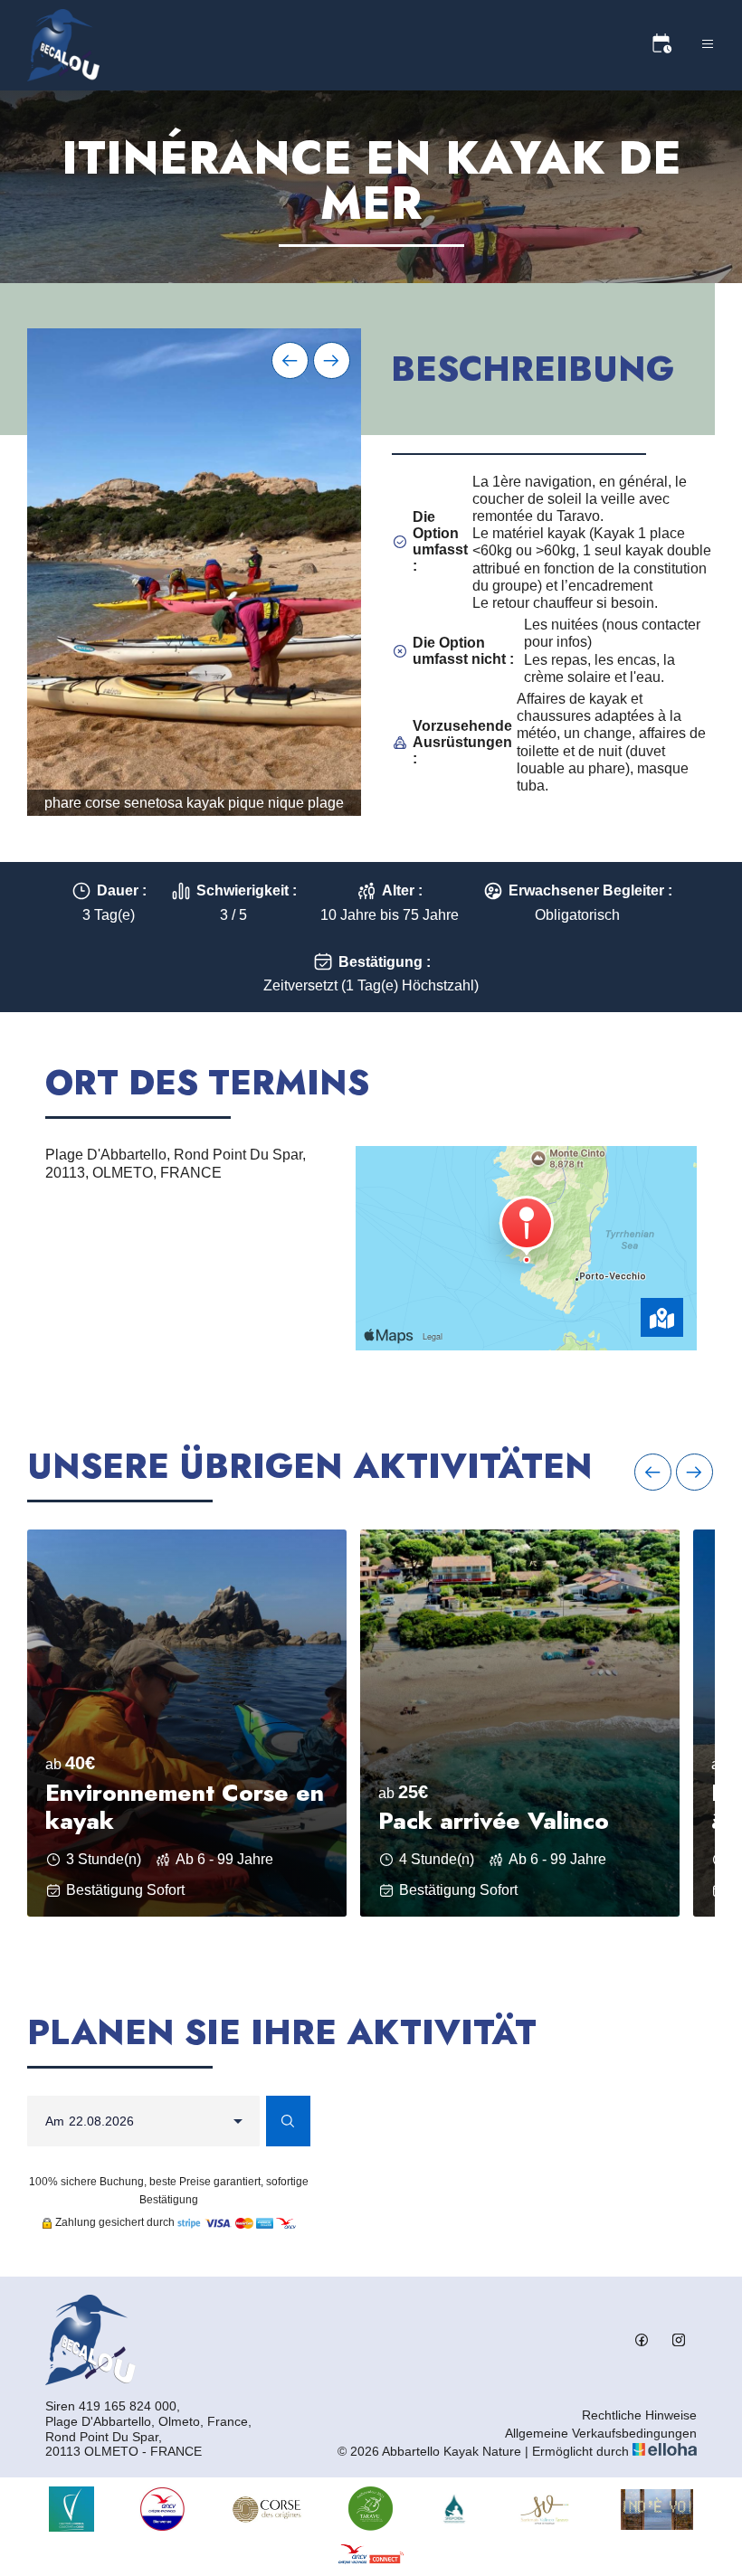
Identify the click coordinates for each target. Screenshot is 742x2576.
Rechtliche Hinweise (639, 2415)
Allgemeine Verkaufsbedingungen (601, 2433)
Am (55, 2121)
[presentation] (290, 360)
